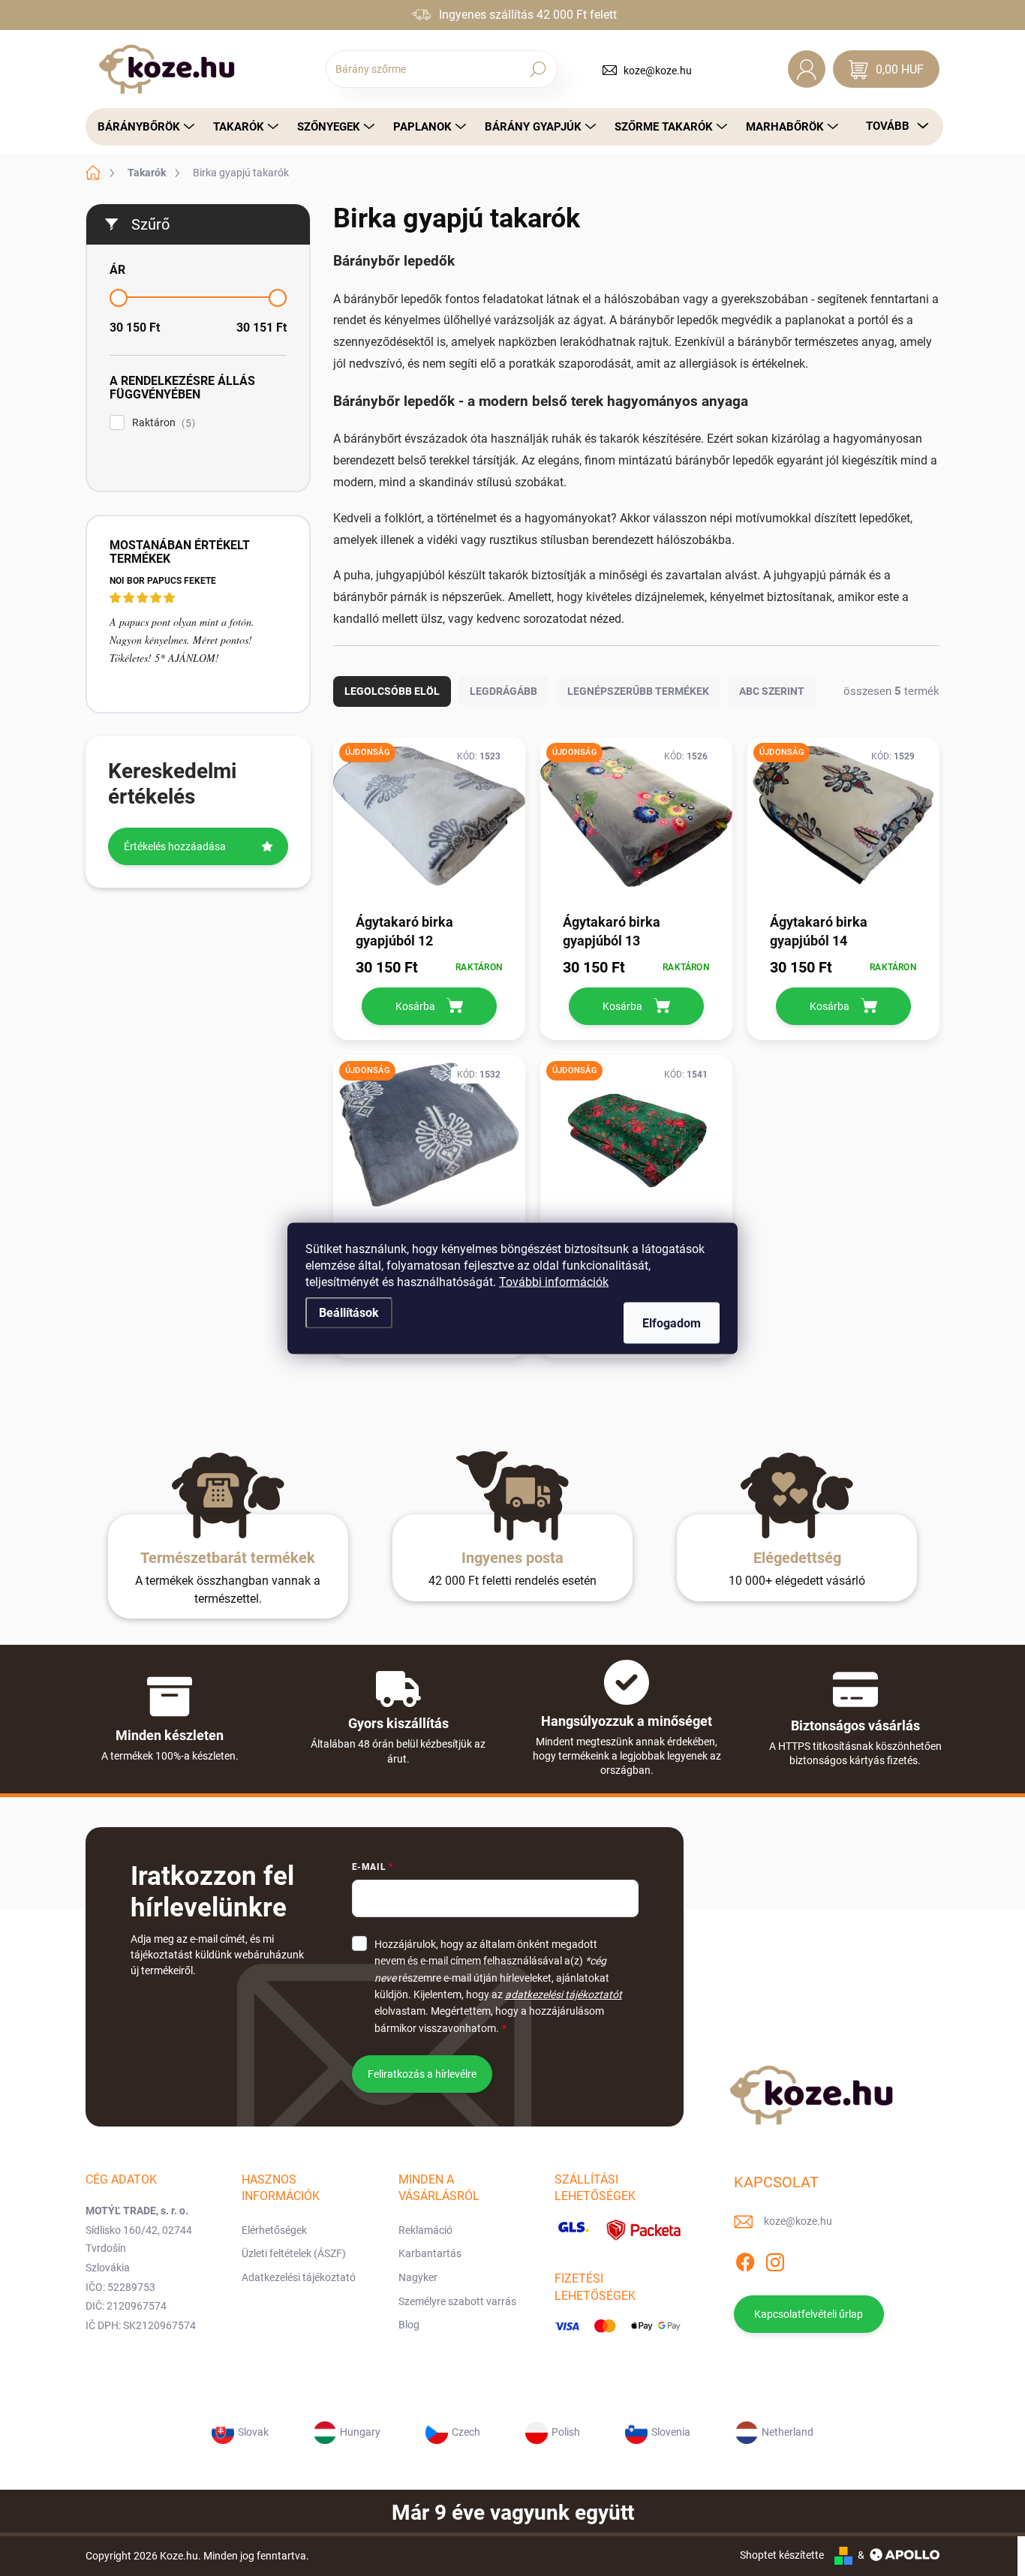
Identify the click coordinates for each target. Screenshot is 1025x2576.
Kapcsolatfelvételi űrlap (809, 2314)
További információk (554, 1281)
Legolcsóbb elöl (392, 691)
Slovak (253, 2432)
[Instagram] (775, 2259)
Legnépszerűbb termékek (638, 691)
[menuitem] (142, 127)
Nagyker (418, 2277)
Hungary (360, 2432)
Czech (466, 2432)
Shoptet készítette (782, 2555)
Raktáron (162, 423)
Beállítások (349, 1312)
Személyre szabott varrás (457, 2301)
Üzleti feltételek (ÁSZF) (294, 2253)
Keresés (538, 69)
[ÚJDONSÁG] (429, 824)
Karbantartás (430, 2253)
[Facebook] (745, 2259)
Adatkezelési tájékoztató (299, 2277)
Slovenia (671, 2432)
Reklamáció (425, 2230)
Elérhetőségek (274, 2230)
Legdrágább (503, 691)
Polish (566, 2432)
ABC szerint (772, 691)
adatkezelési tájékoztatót (564, 1994)
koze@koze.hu (658, 71)
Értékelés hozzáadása (175, 846)
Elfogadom (672, 1323)
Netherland (788, 2432)
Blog (409, 2325)
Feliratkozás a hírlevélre (422, 2074)
